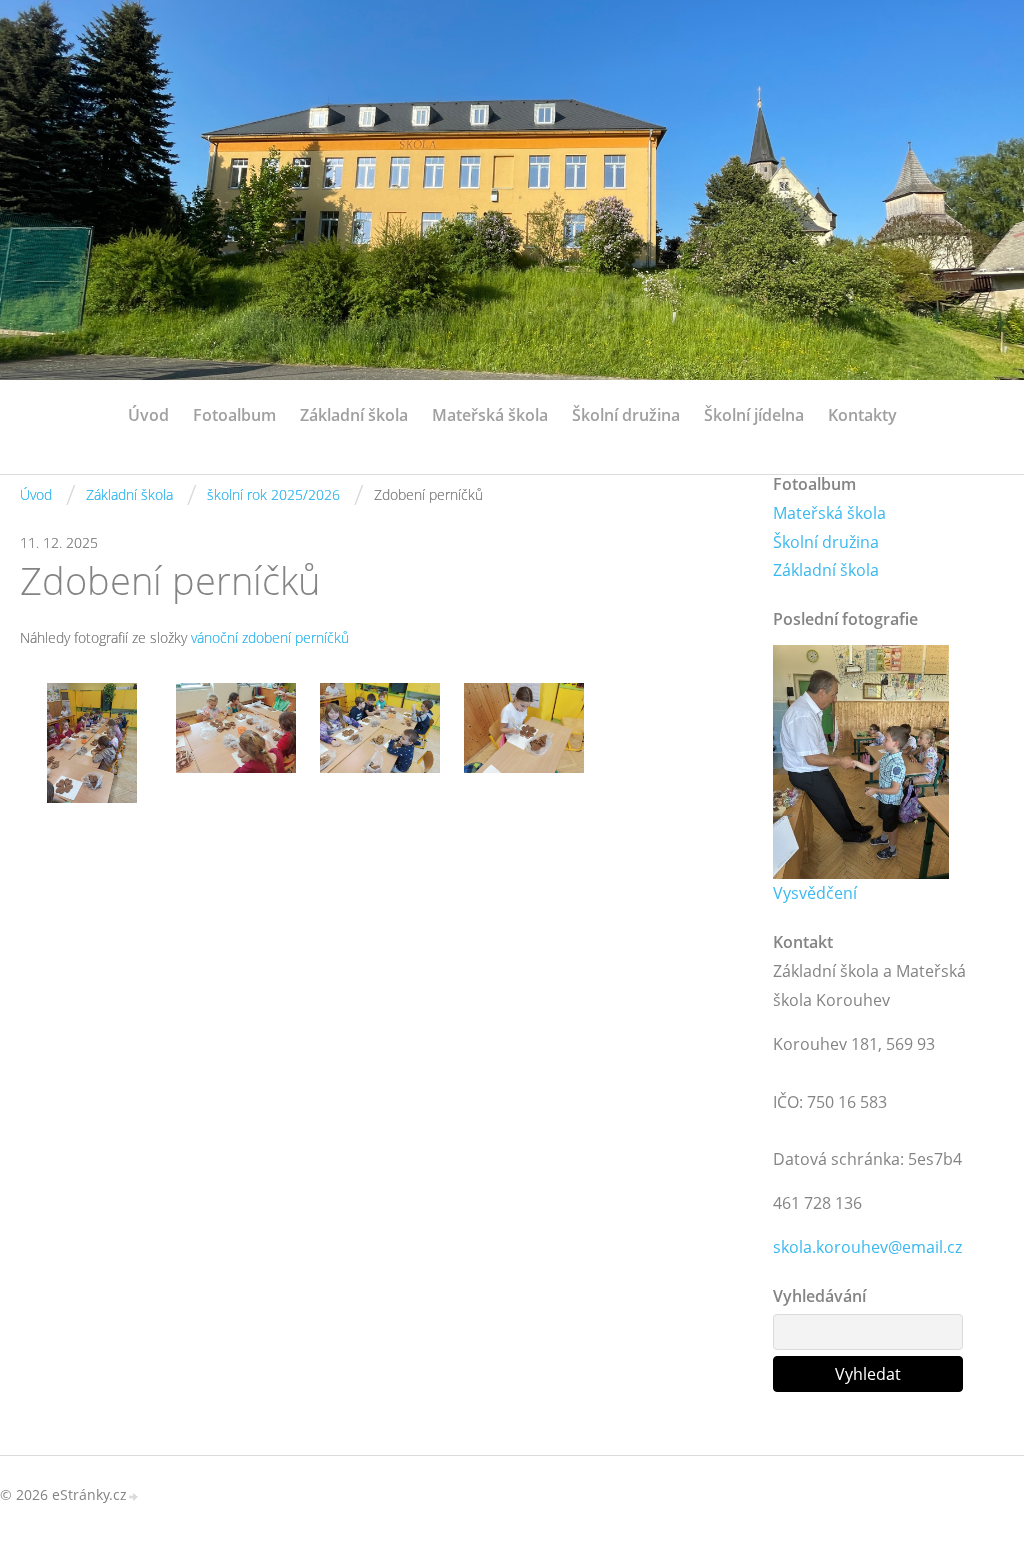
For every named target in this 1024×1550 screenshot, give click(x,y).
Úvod (148, 415)
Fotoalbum (234, 415)
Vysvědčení (815, 893)
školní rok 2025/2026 (273, 494)
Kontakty (862, 415)
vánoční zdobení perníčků (270, 637)
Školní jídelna (754, 415)
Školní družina (626, 415)
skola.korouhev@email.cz (867, 1247)
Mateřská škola (490, 415)
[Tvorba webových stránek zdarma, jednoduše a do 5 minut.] (134, 1496)
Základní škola (354, 415)
